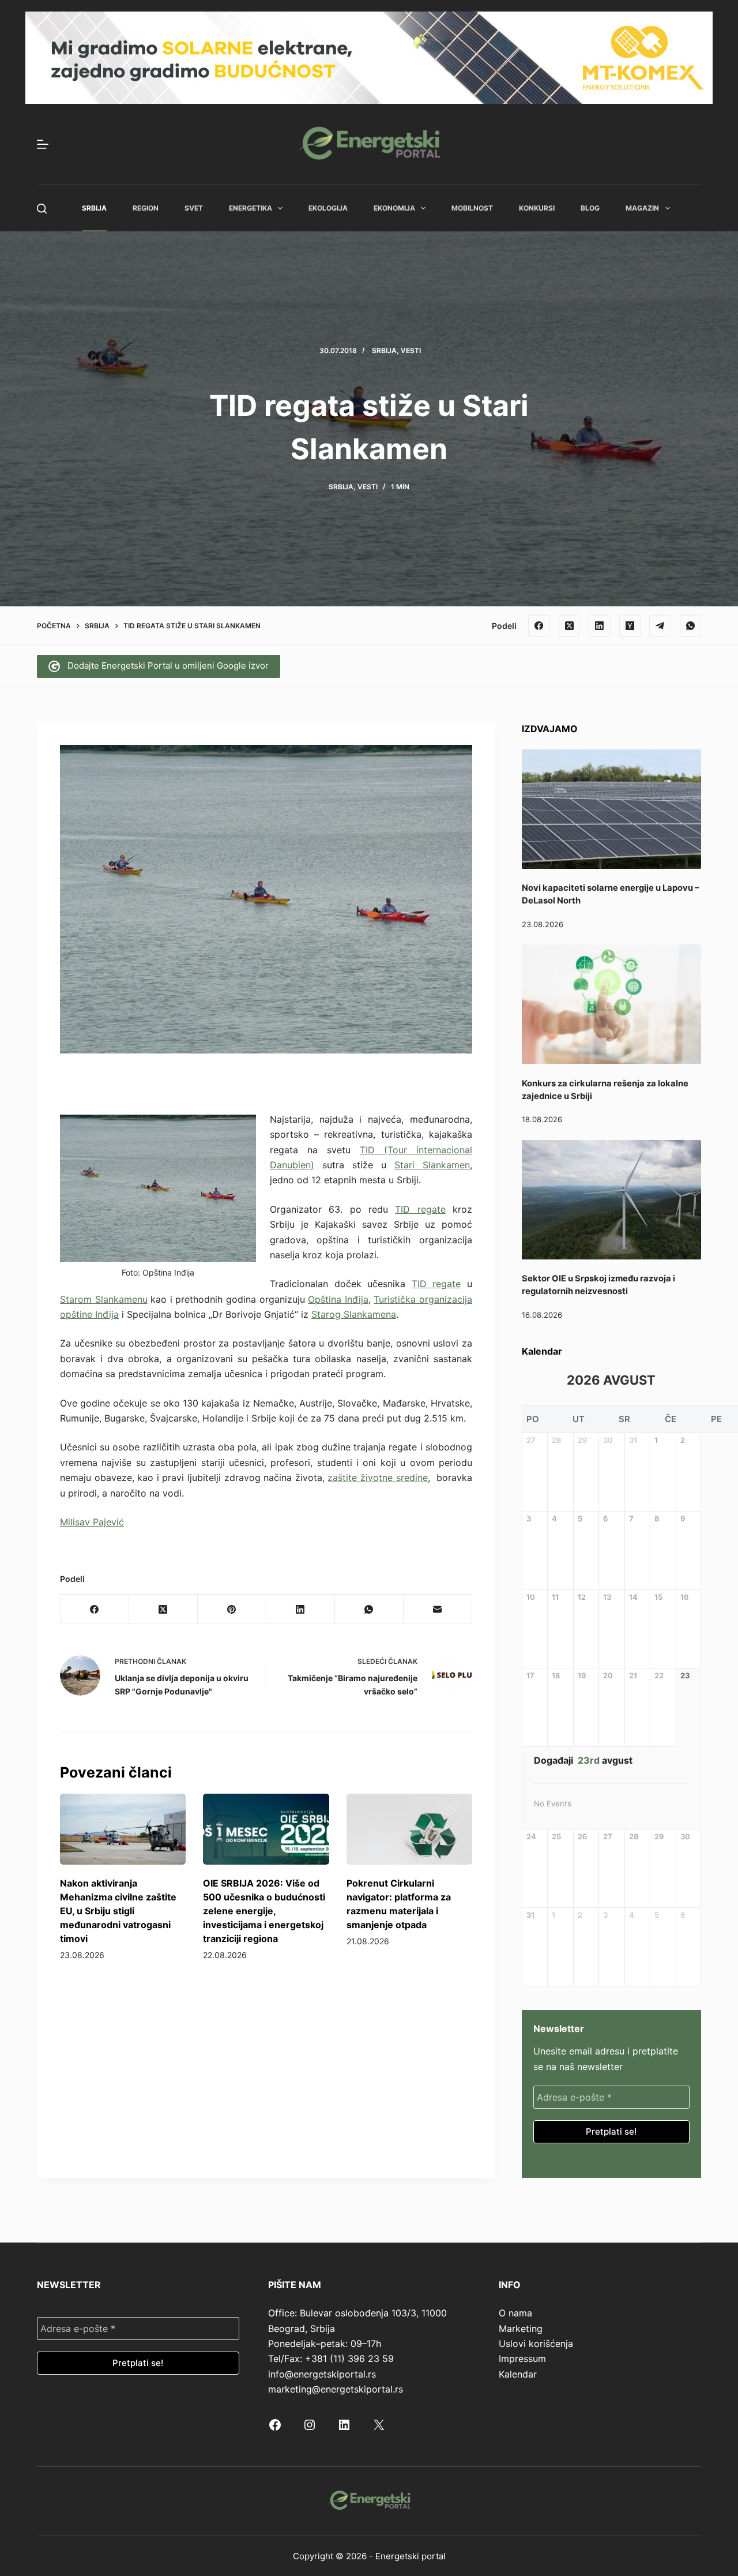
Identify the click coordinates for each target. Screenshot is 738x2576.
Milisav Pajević (92, 1522)
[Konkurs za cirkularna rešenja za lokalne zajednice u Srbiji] (611, 1004)
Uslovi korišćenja (536, 2343)
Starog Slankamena (354, 1314)
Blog (590, 208)
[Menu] (43, 144)
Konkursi (537, 208)
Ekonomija (394, 208)
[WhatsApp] (691, 626)
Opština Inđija (338, 1299)
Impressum (522, 2358)
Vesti (411, 350)
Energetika (251, 208)
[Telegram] (660, 626)
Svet (194, 208)
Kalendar (518, 2374)
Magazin (642, 208)
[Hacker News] (630, 626)
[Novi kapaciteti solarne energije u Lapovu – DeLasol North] (611, 809)
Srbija (94, 208)
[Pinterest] (232, 1609)
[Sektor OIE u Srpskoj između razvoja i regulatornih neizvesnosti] (611, 1200)
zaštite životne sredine (377, 1478)
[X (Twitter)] (570, 626)
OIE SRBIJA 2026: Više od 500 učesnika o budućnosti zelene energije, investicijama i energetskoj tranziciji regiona (264, 1911)
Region (146, 208)
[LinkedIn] (600, 626)
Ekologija (328, 208)
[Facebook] (539, 626)
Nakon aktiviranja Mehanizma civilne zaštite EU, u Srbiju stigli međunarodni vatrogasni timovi (118, 1911)
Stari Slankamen (432, 1165)
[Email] (438, 1609)
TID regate (420, 1209)
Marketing (521, 2328)
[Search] (42, 209)
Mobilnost (472, 208)
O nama (515, 2313)
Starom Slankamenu (104, 1299)
